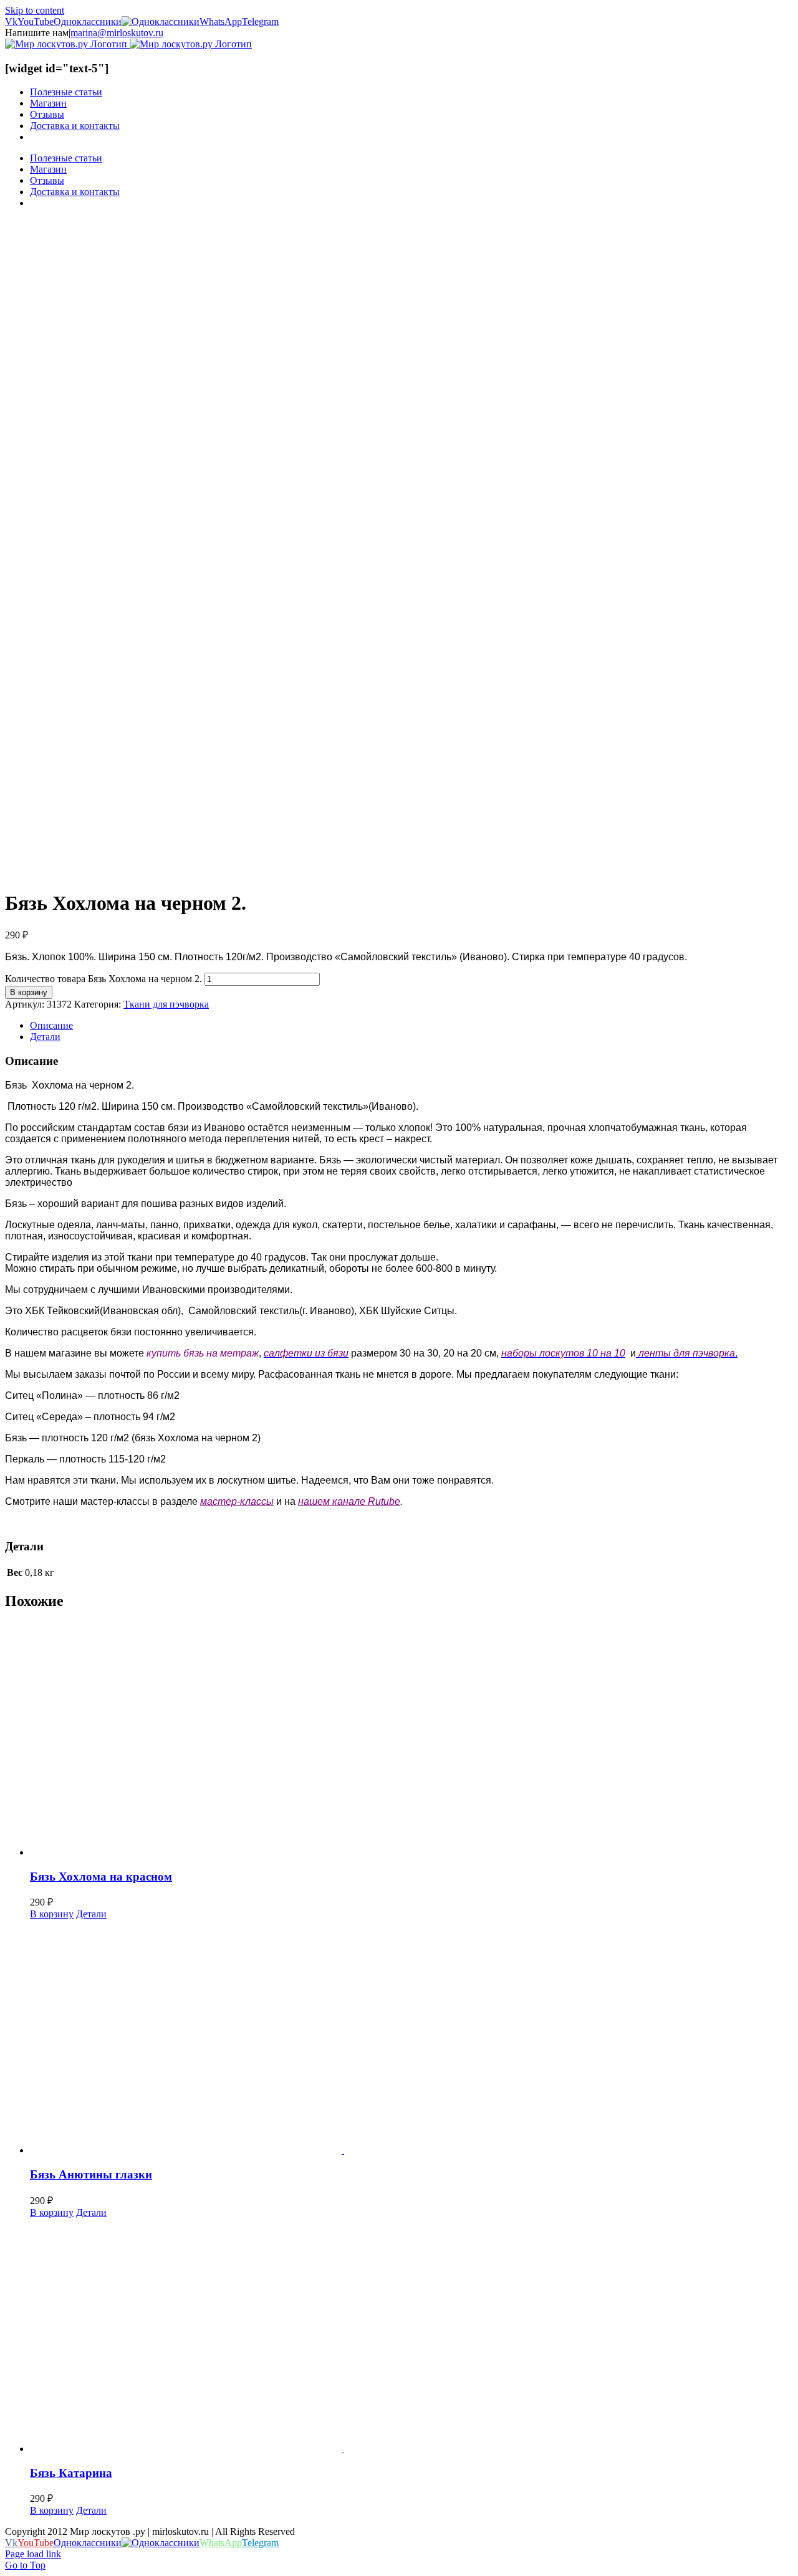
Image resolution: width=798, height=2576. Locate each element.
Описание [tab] (51, 1025)
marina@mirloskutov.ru (117, 33)
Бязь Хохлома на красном (101, 1877)
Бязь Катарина (71, 2473)
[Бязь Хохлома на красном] (411, 1740)
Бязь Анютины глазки (91, 2174)
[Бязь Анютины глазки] (411, 2038)
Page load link (33, 2554)
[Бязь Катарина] (411, 2336)
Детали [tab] (45, 1037)
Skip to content (35, 10)
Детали (91, 1914)
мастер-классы (237, 1501)
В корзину (29, 992)
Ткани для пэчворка (166, 1004)
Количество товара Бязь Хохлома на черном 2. (103, 979)
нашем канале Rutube (349, 1501)
